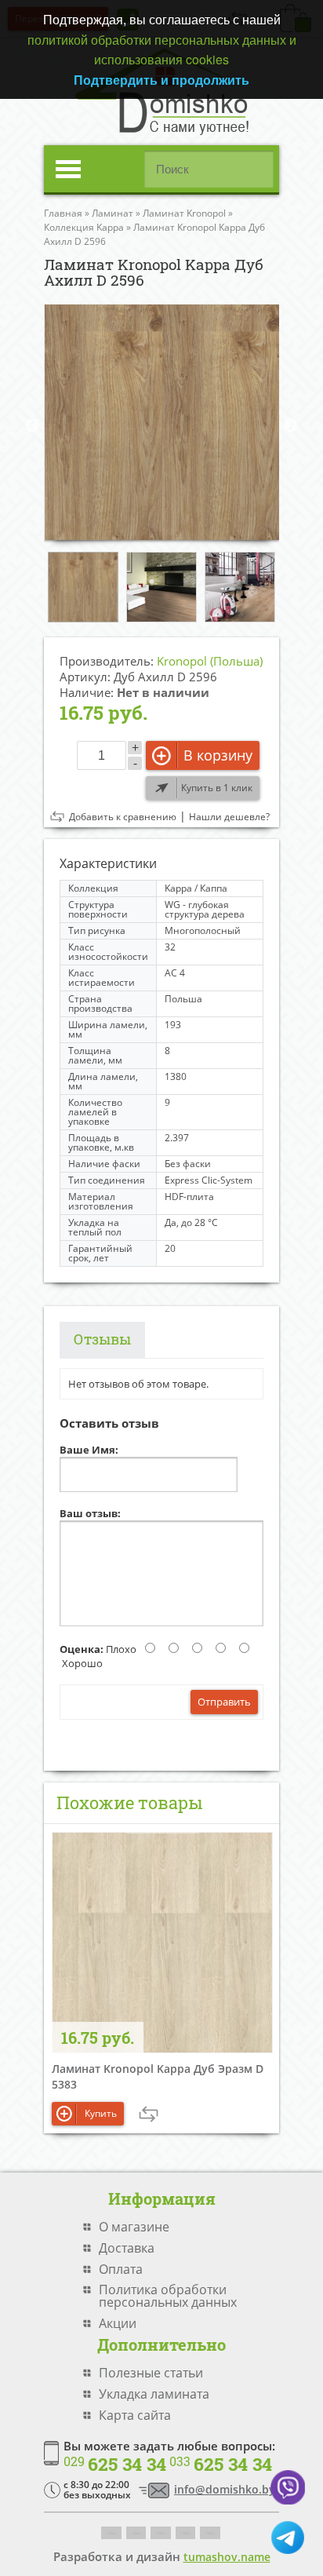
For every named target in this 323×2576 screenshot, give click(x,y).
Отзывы (102, 1339)
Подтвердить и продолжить (161, 80)
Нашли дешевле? (229, 817)
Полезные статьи (151, 2373)
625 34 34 (115, 2465)
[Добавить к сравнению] (149, 2114)
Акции (118, 2323)
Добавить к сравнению (123, 817)
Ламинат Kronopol (184, 213)
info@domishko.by (225, 2489)
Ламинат (113, 213)
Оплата (121, 2269)
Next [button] (291, 426)
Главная (63, 213)
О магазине (134, 2227)
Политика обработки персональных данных (168, 2296)
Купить (101, 2113)
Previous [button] (32, 426)
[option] (161, 422)
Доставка (127, 2248)
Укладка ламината (154, 2394)
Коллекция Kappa (84, 227)
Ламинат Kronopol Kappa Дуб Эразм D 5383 (158, 2076)
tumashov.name (227, 2557)
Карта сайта (135, 2415)
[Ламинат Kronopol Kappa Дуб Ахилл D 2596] (161, 422)
